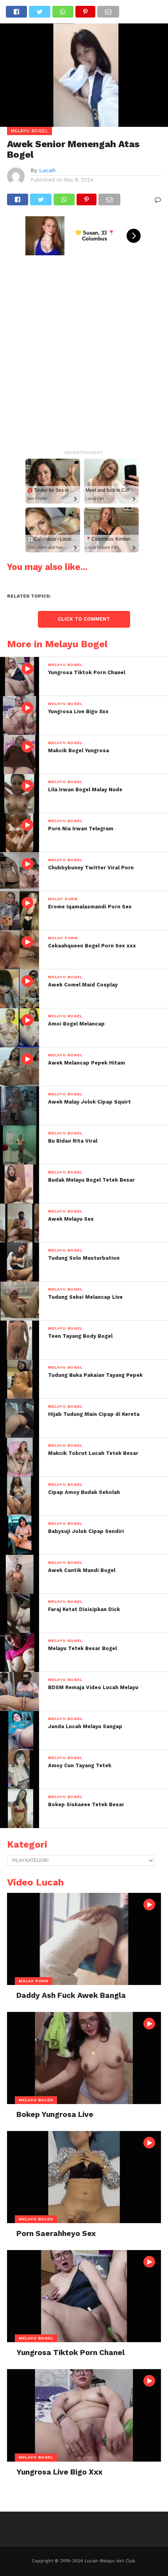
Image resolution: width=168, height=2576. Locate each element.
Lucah (47, 170)
